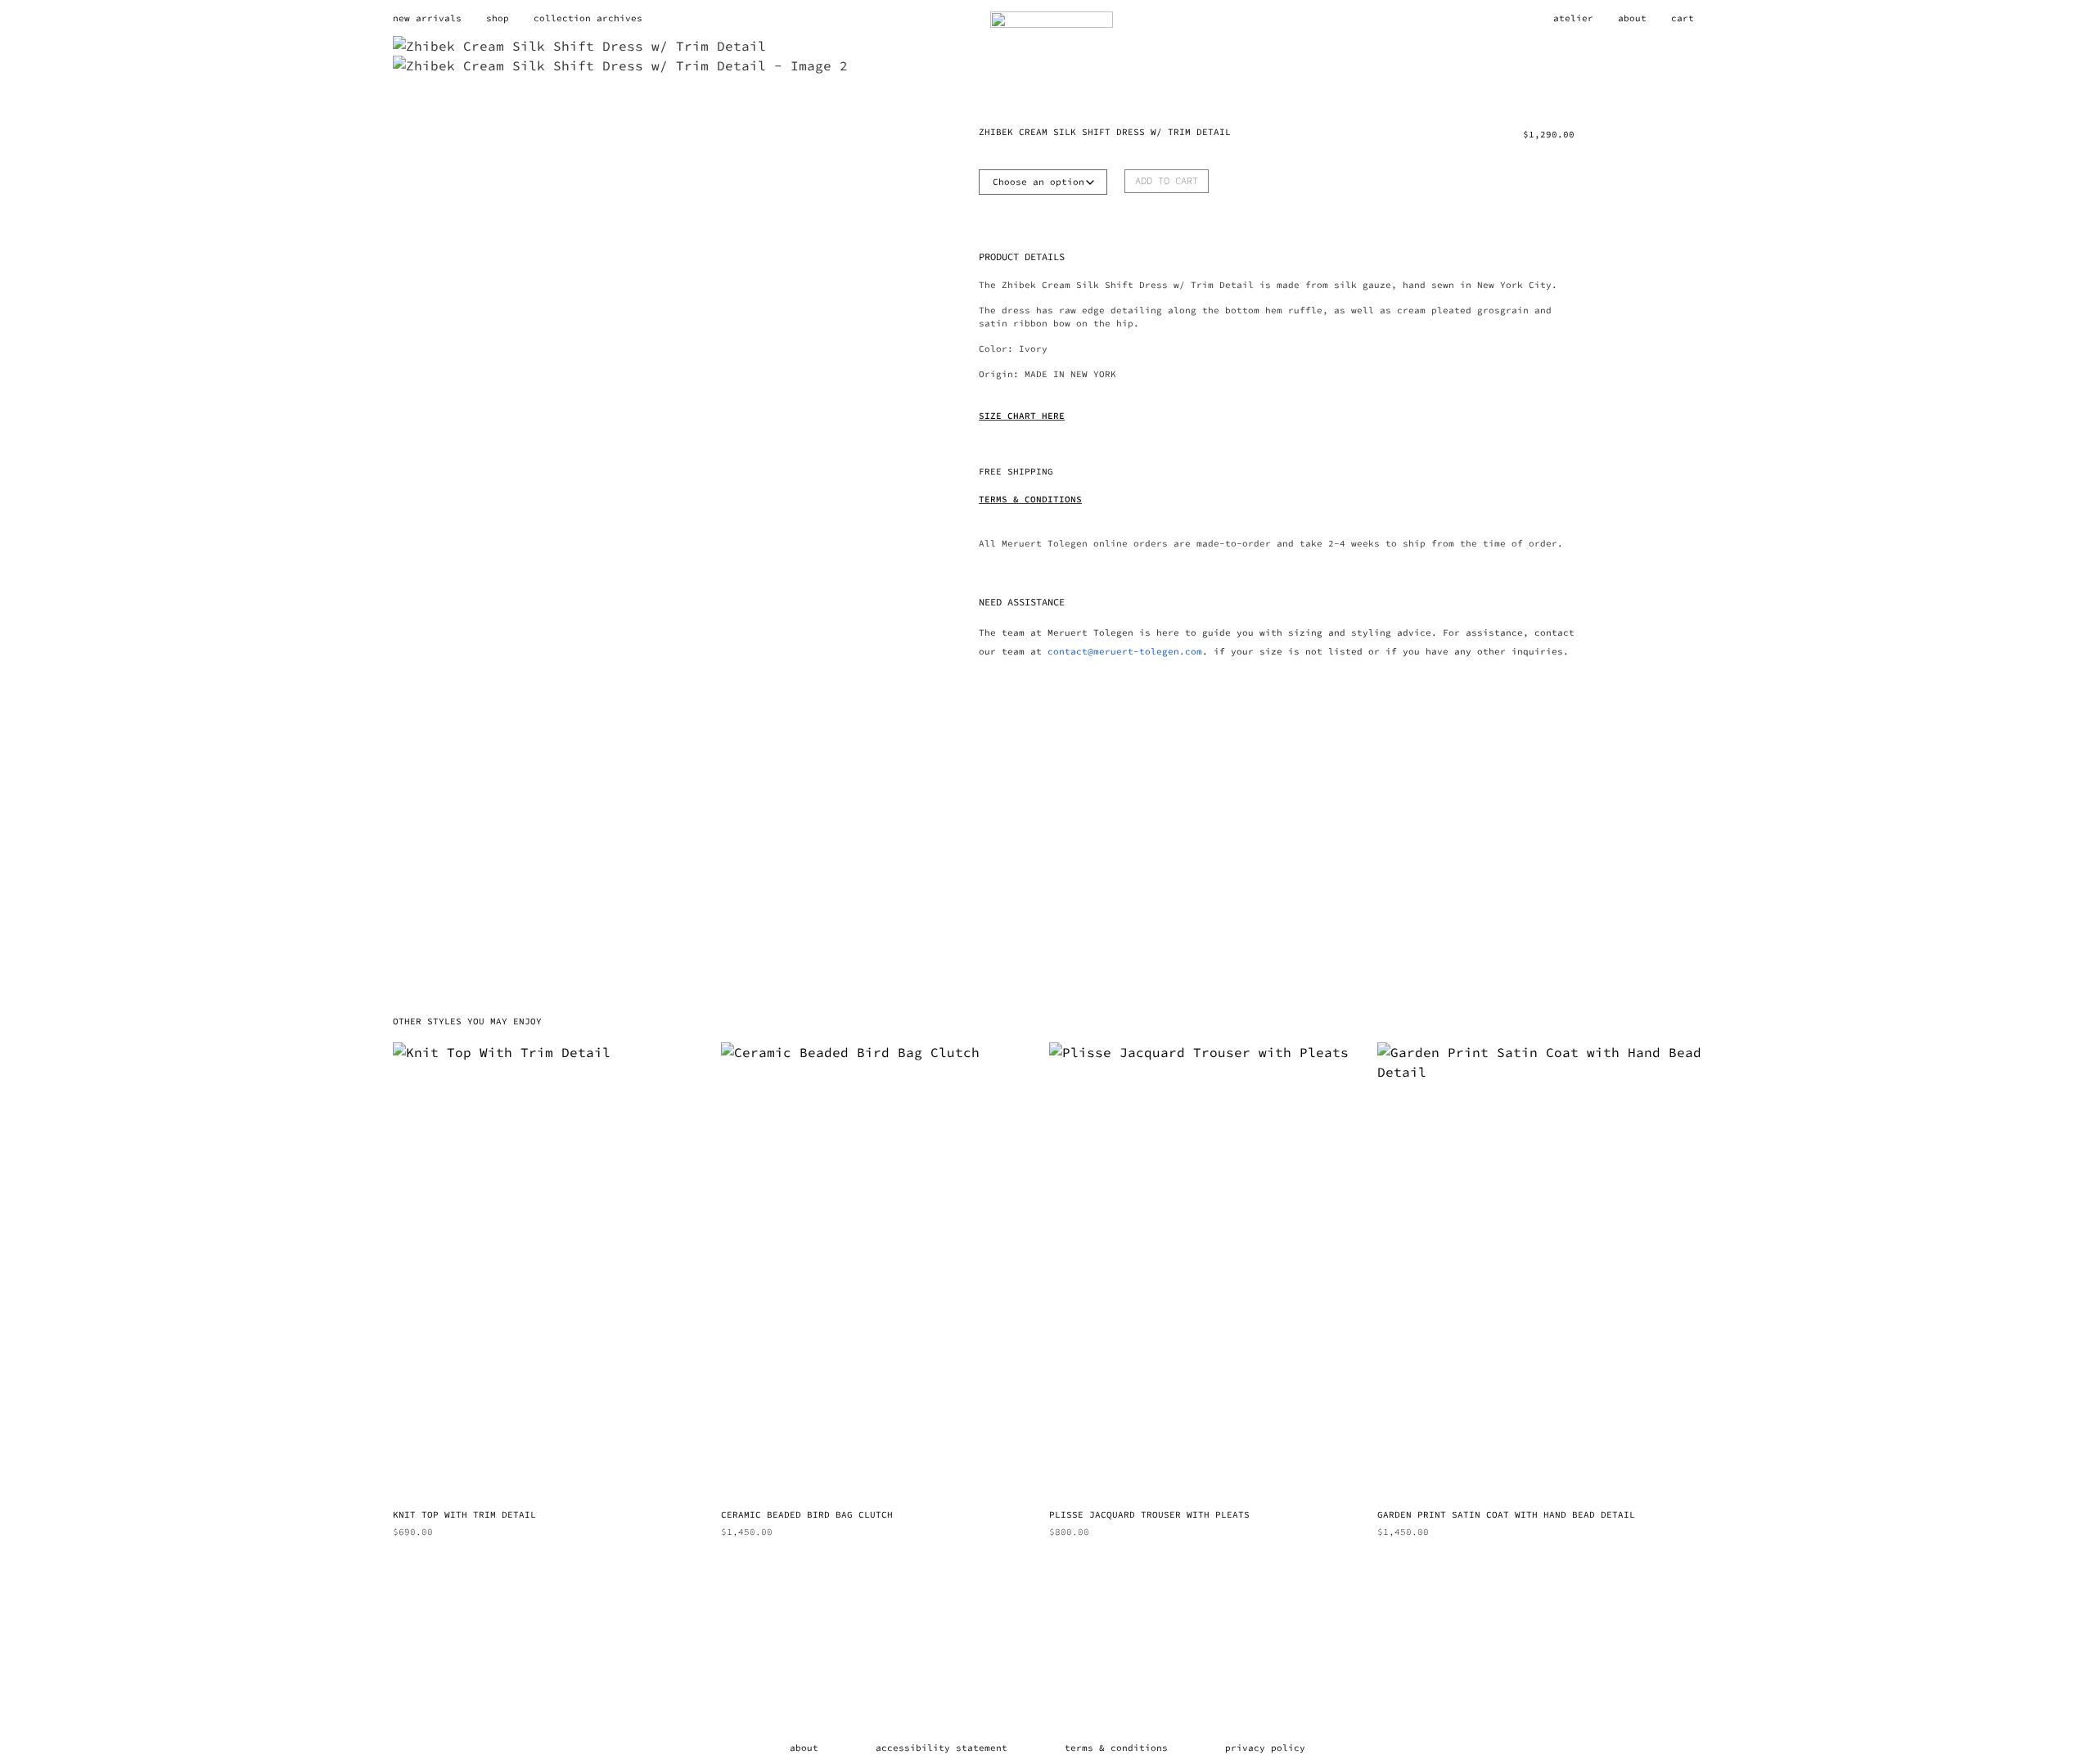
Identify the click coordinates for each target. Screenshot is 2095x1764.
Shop (498, 18)
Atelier (1573, 18)
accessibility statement (942, 1748)
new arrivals (427, 18)
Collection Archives (588, 18)
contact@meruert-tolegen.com (1125, 651)
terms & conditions (1116, 1748)
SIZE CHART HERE (1022, 416)
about (804, 1748)
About (1632, 18)
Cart (1683, 18)
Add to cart (1167, 180)
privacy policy (1265, 1748)
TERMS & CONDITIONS (1030, 499)
